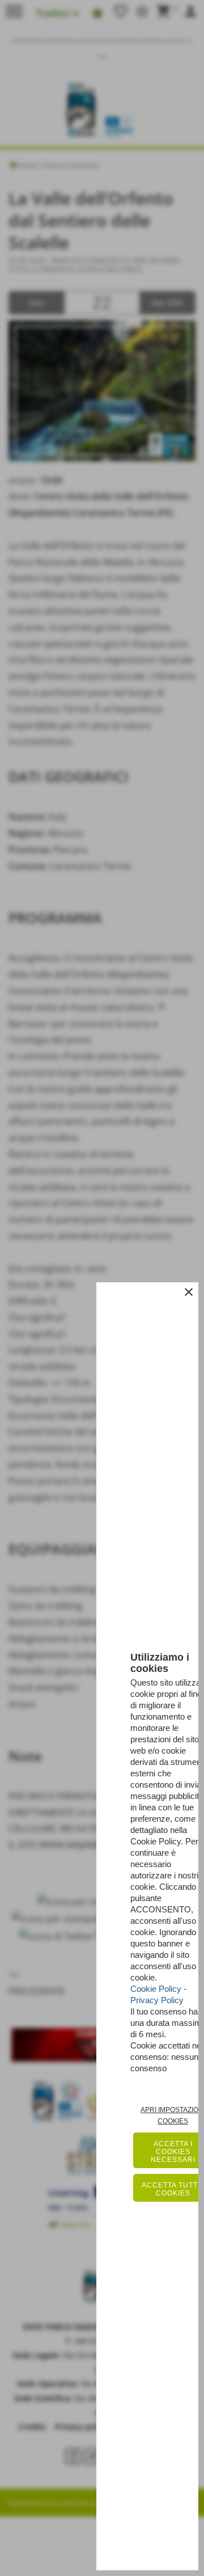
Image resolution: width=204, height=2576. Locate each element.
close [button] (189, 1292)
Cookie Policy (156, 1989)
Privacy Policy (157, 2000)
